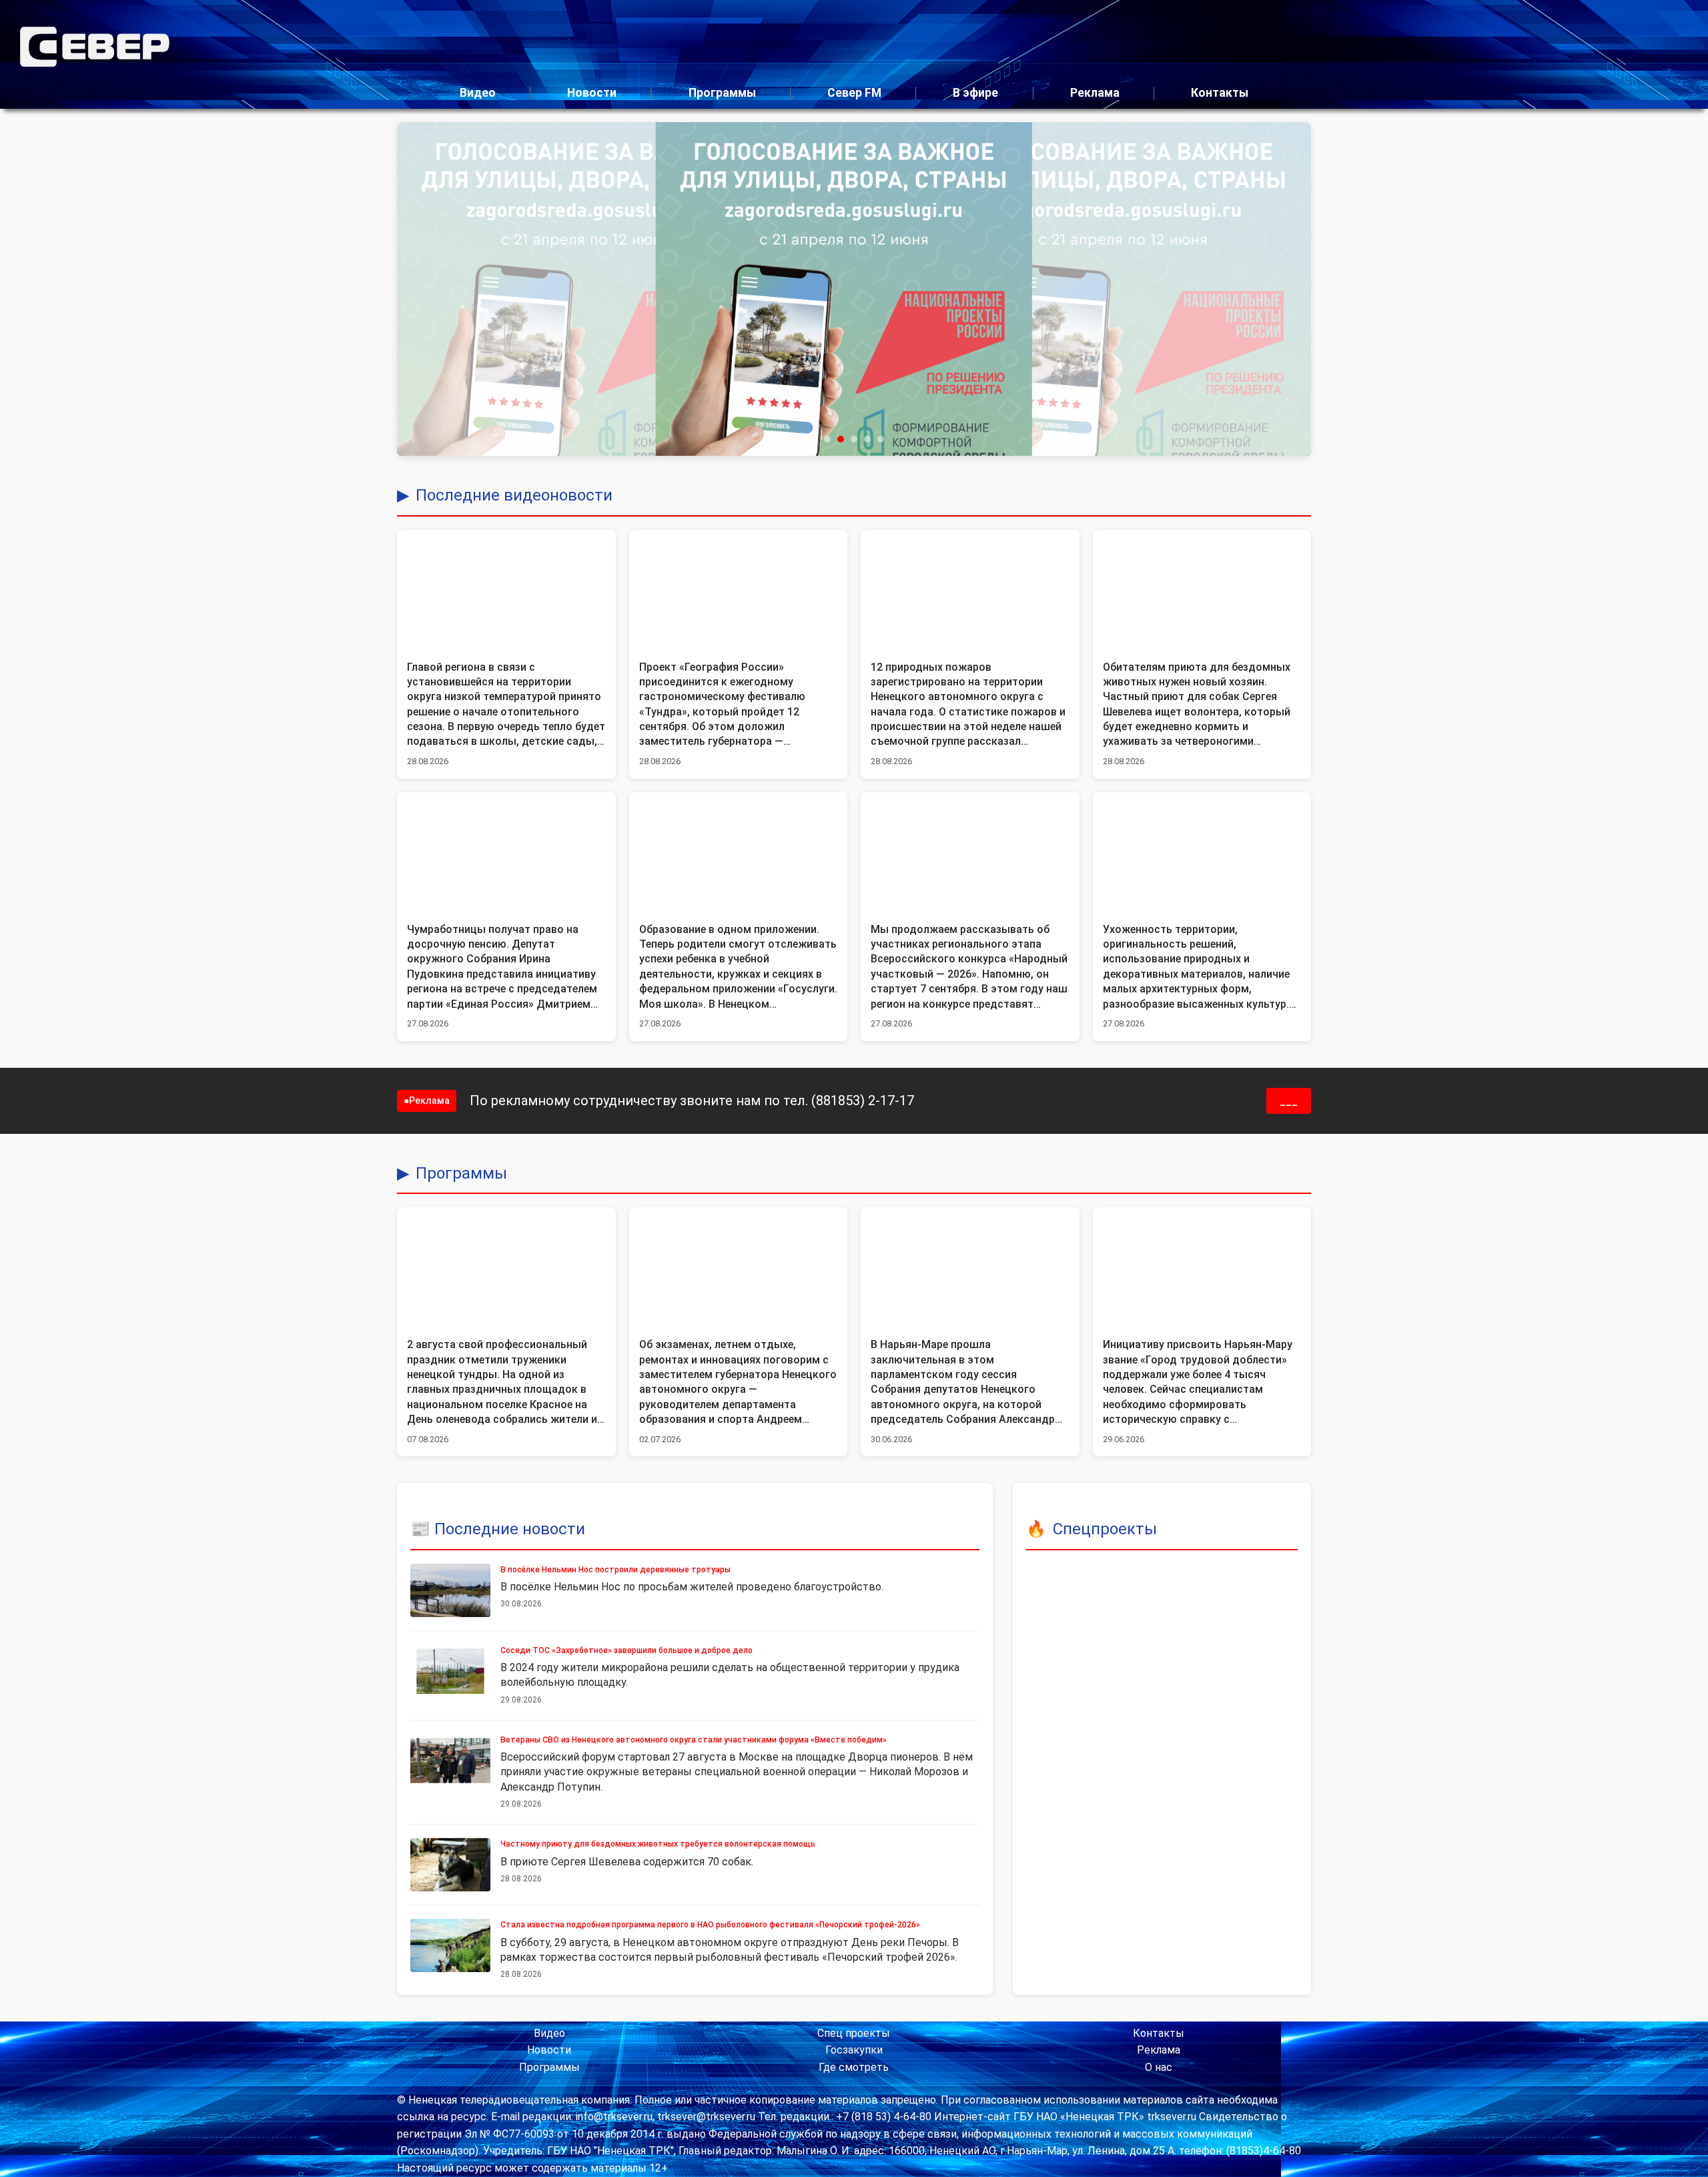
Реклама (1095, 93)
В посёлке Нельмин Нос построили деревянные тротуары (615, 1570)
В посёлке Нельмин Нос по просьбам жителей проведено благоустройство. (692, 1587)
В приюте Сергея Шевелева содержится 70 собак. (627, 1862)
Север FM (854, 93)
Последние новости (510, 1529)
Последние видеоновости (514, 495)
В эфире (975, 93)
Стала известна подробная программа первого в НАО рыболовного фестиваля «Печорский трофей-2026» (710, 1925)
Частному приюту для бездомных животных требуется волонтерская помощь (658, 1844)
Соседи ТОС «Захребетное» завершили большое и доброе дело (626, 1650)
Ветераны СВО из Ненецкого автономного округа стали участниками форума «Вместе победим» (694, 1740)
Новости (592, 93)
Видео (478, 93)
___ (1289, 1101)
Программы (722, 93)
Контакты (1220, 93)
